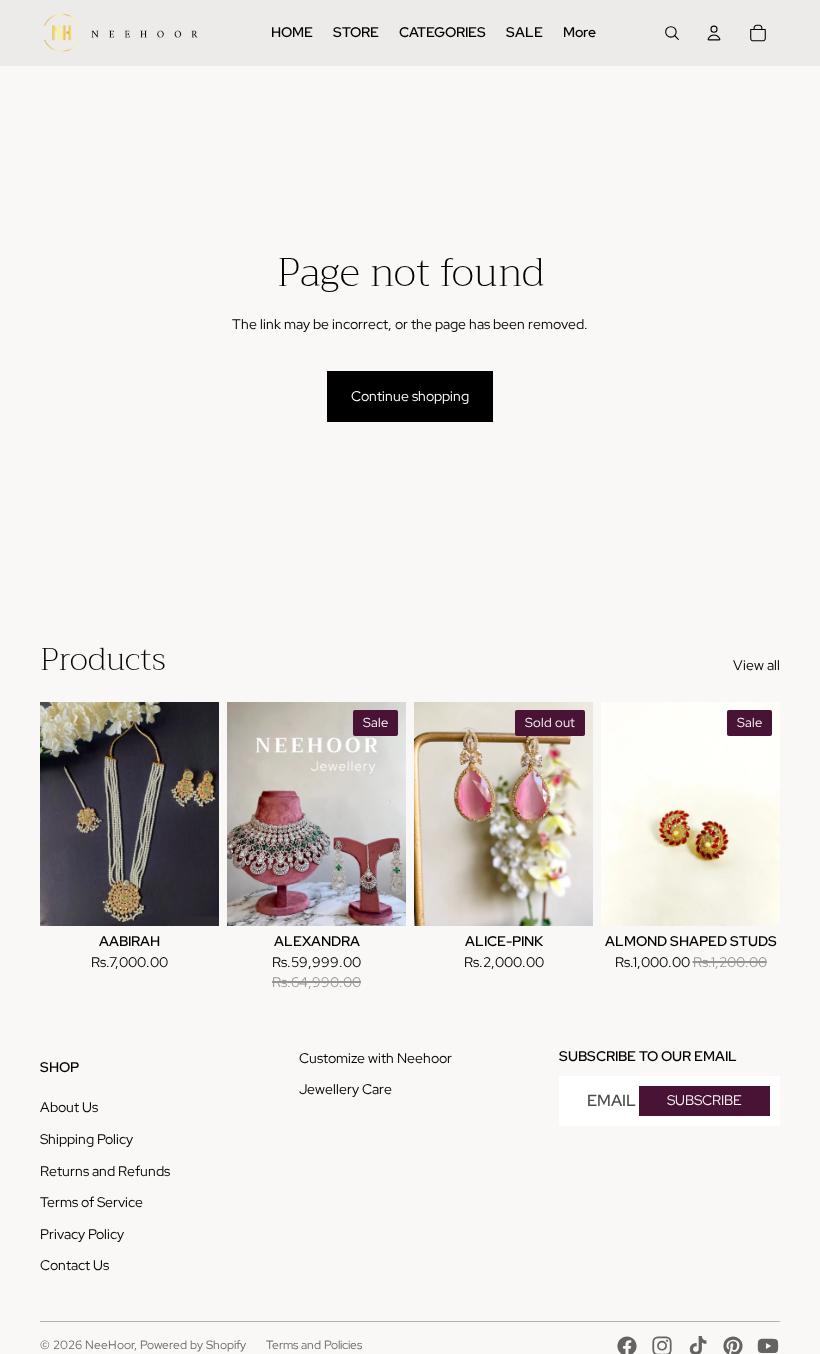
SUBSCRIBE (704, 1100)
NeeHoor (109, 1345)
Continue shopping (410, 396)
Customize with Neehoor (375, 1058)
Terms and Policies (314, 1345)
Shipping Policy (86, 1139)
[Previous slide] (55, 814)
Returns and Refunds (105, 1171)
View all (756, 665)
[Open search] (672, 33)
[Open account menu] (714, 33)
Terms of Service (91, 1202)
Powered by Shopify (193, 1345)
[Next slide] (203, 814)
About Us (69, 1107)
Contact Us (74, 1265)
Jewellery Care (345, 1089)
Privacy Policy (82, 1234)
